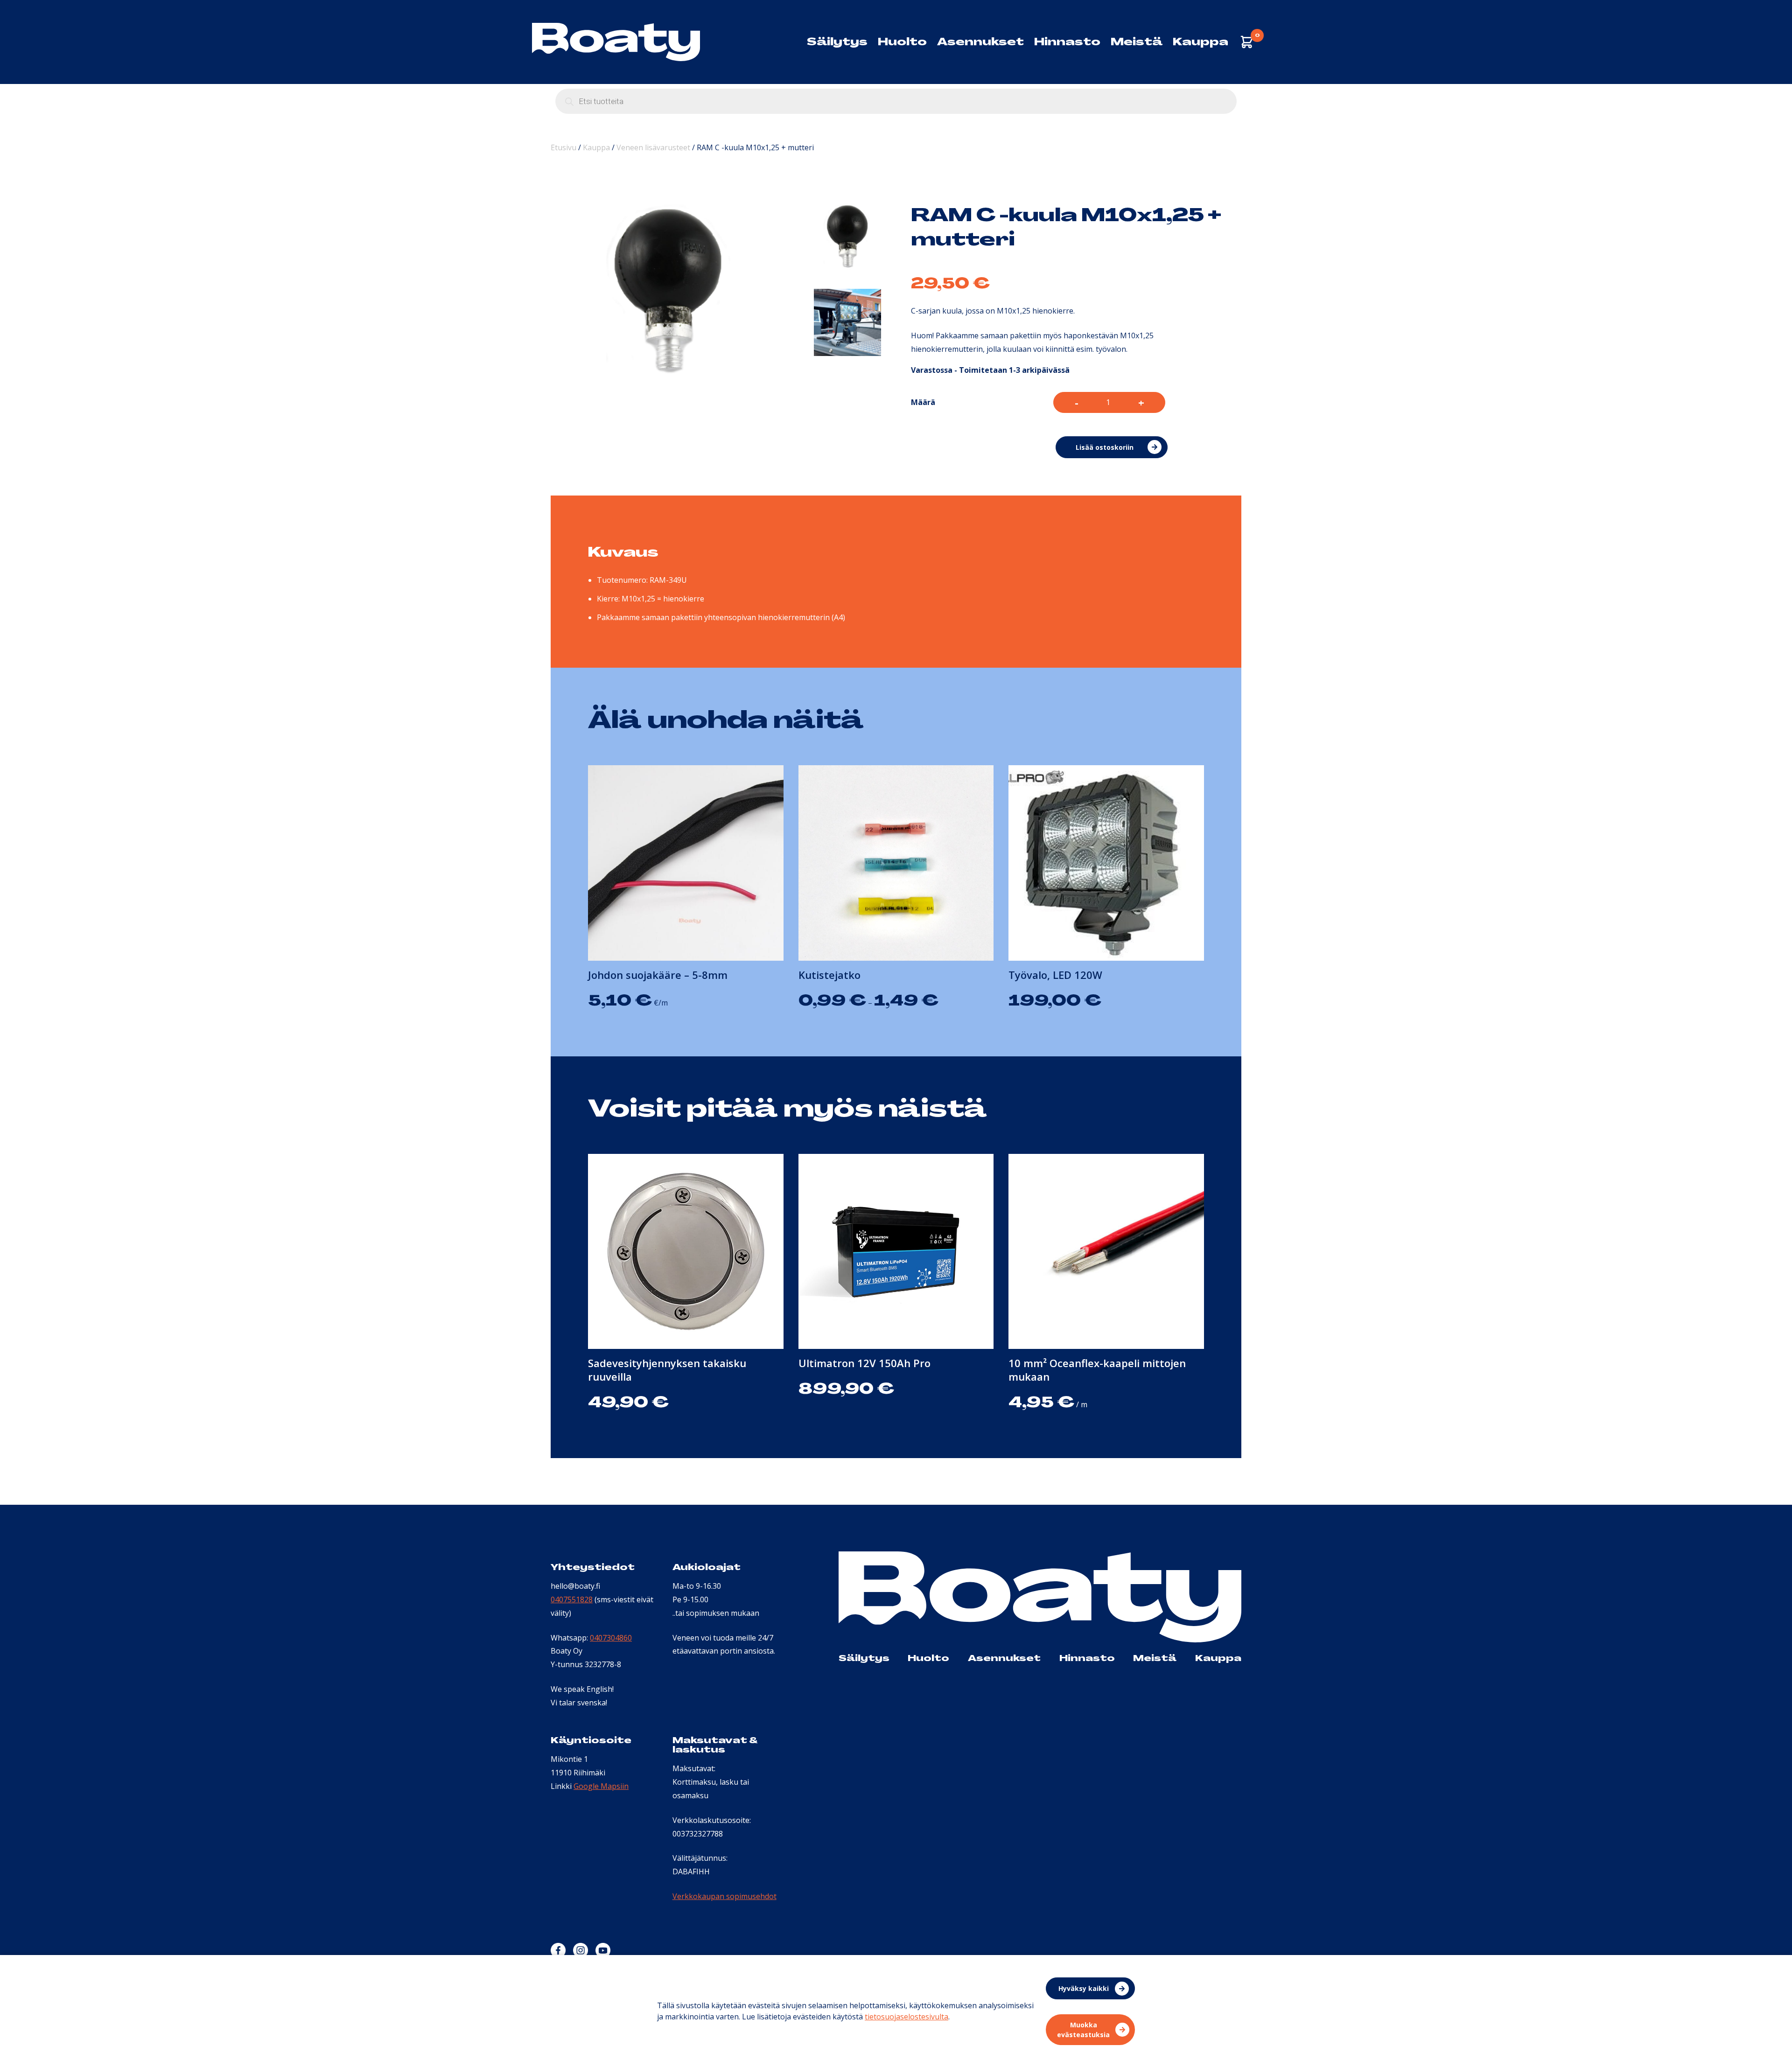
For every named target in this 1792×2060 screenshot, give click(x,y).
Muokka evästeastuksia (1083, 2030)
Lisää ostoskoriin (1105, 447)
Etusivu (563, 147)
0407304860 (611, 1638)
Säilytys (837, 42)
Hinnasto (1067, 42)
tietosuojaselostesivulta (906, 2017)
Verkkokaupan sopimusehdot (724, 1896)
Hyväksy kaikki (1084, 1988)
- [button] (1077, 402)
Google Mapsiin (601, 1786)
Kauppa (1200, 42)
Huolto (902, 42)
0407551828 (572, 1599)
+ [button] (1141, 402)
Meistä (1137, 42)
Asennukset (980, 42)
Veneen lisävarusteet (653, 147)
